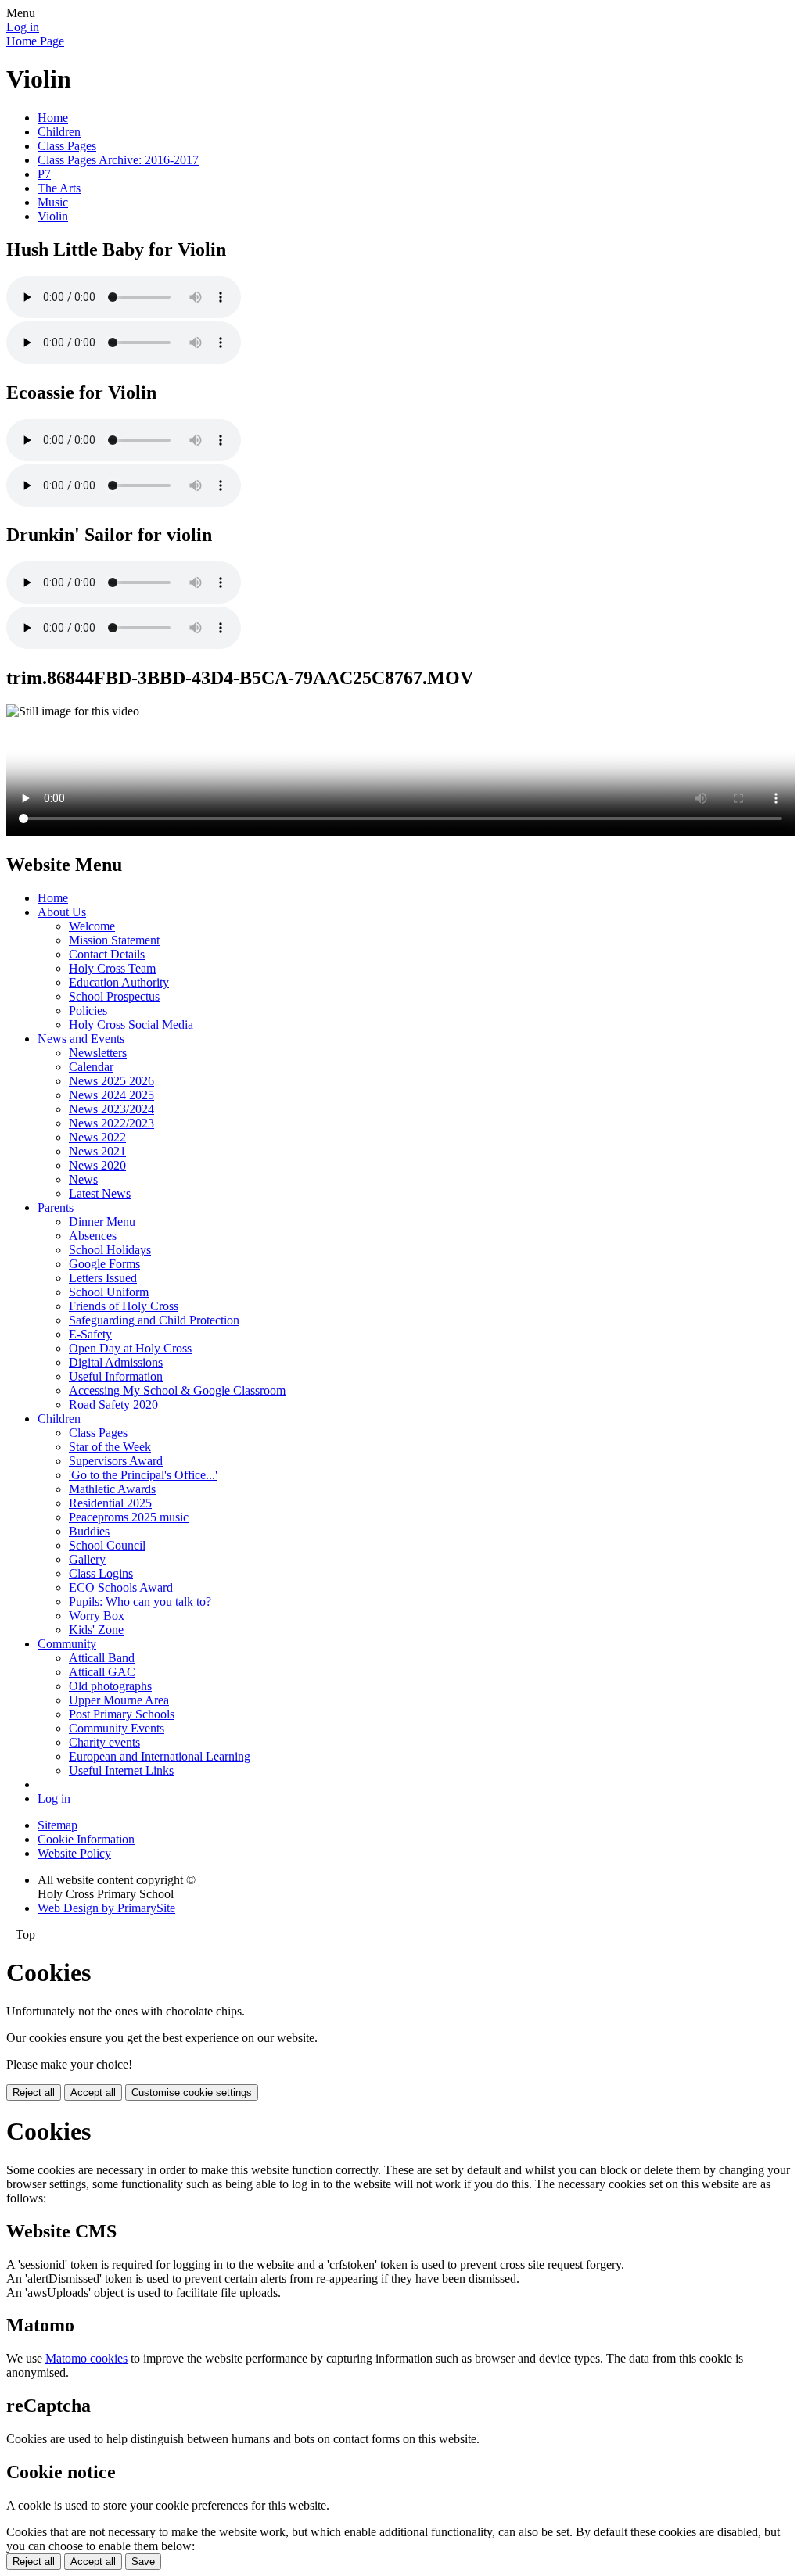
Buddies (89, 1531)
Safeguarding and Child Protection (154, 1320)
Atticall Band (102, 1658)
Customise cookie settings (192, 2092)
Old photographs (110, 1686)
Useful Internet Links (121, 1770)
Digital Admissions (116, 1362)
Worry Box (97, 1616)
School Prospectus (114, 996)
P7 (44, 174)
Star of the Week (110, 1447)
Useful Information (116, 1376)
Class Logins (101, 1573)
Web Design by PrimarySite (106, 1908)
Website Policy (74, 1853)
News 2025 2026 (111, 1081)
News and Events (81, 1039)
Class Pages (67, 146)
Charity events (104, 1742)
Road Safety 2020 (113, 1404)
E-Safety (90, 1334)
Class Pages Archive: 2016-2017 (118, 160)
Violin (53, 216)
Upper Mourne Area (119, 1700)
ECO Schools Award (121, 1587)
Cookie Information (86, 1839)
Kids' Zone (96, 1630)
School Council (107, 1545)
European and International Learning (160, 1756)
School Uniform (109, 1292)
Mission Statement (114, 940)
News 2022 (97, 1137)
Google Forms (104, 1264)
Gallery (87, 1559)
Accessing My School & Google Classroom (177, 1390)
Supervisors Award (116, 1461)
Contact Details (107, 954)
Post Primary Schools (122, 1714)
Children (59, 132)
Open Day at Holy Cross (130, 1348)
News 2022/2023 (111, 1123)
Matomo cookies (86, 2358)
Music (53, 202)
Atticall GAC (102, 1672)
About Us (62, 912)
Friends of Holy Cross (124, 1306)
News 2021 (97, 1151)
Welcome (92, 926)
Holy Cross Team (112, 968)
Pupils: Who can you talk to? (140, 1601)
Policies (88, 1010)
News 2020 (97, 1165)
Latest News (100, 1193)
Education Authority (119, 982)
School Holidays (110, 1250)
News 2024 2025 (111, 1095)
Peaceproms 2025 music (129, 1517)
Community (67, 1644)
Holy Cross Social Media (131, 1025)
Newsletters (98, 1053)
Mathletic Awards (112, 1489)
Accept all (93, 2092)
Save (143, 2562)
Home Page (35, 41)
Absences (93, 1236)
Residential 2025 (110, 1503)
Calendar (91, 1067)
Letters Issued (103, 1278)
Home (53, 118)
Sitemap (57, 1825)
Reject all (34, 2092)
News (83, 1179)
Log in (23, 27)
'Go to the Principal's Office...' (143, 1475)
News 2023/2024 (111, 1109)
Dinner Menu (102, 1222)
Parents (56, 1207)
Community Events (117, 1728)
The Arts (59, 188)
